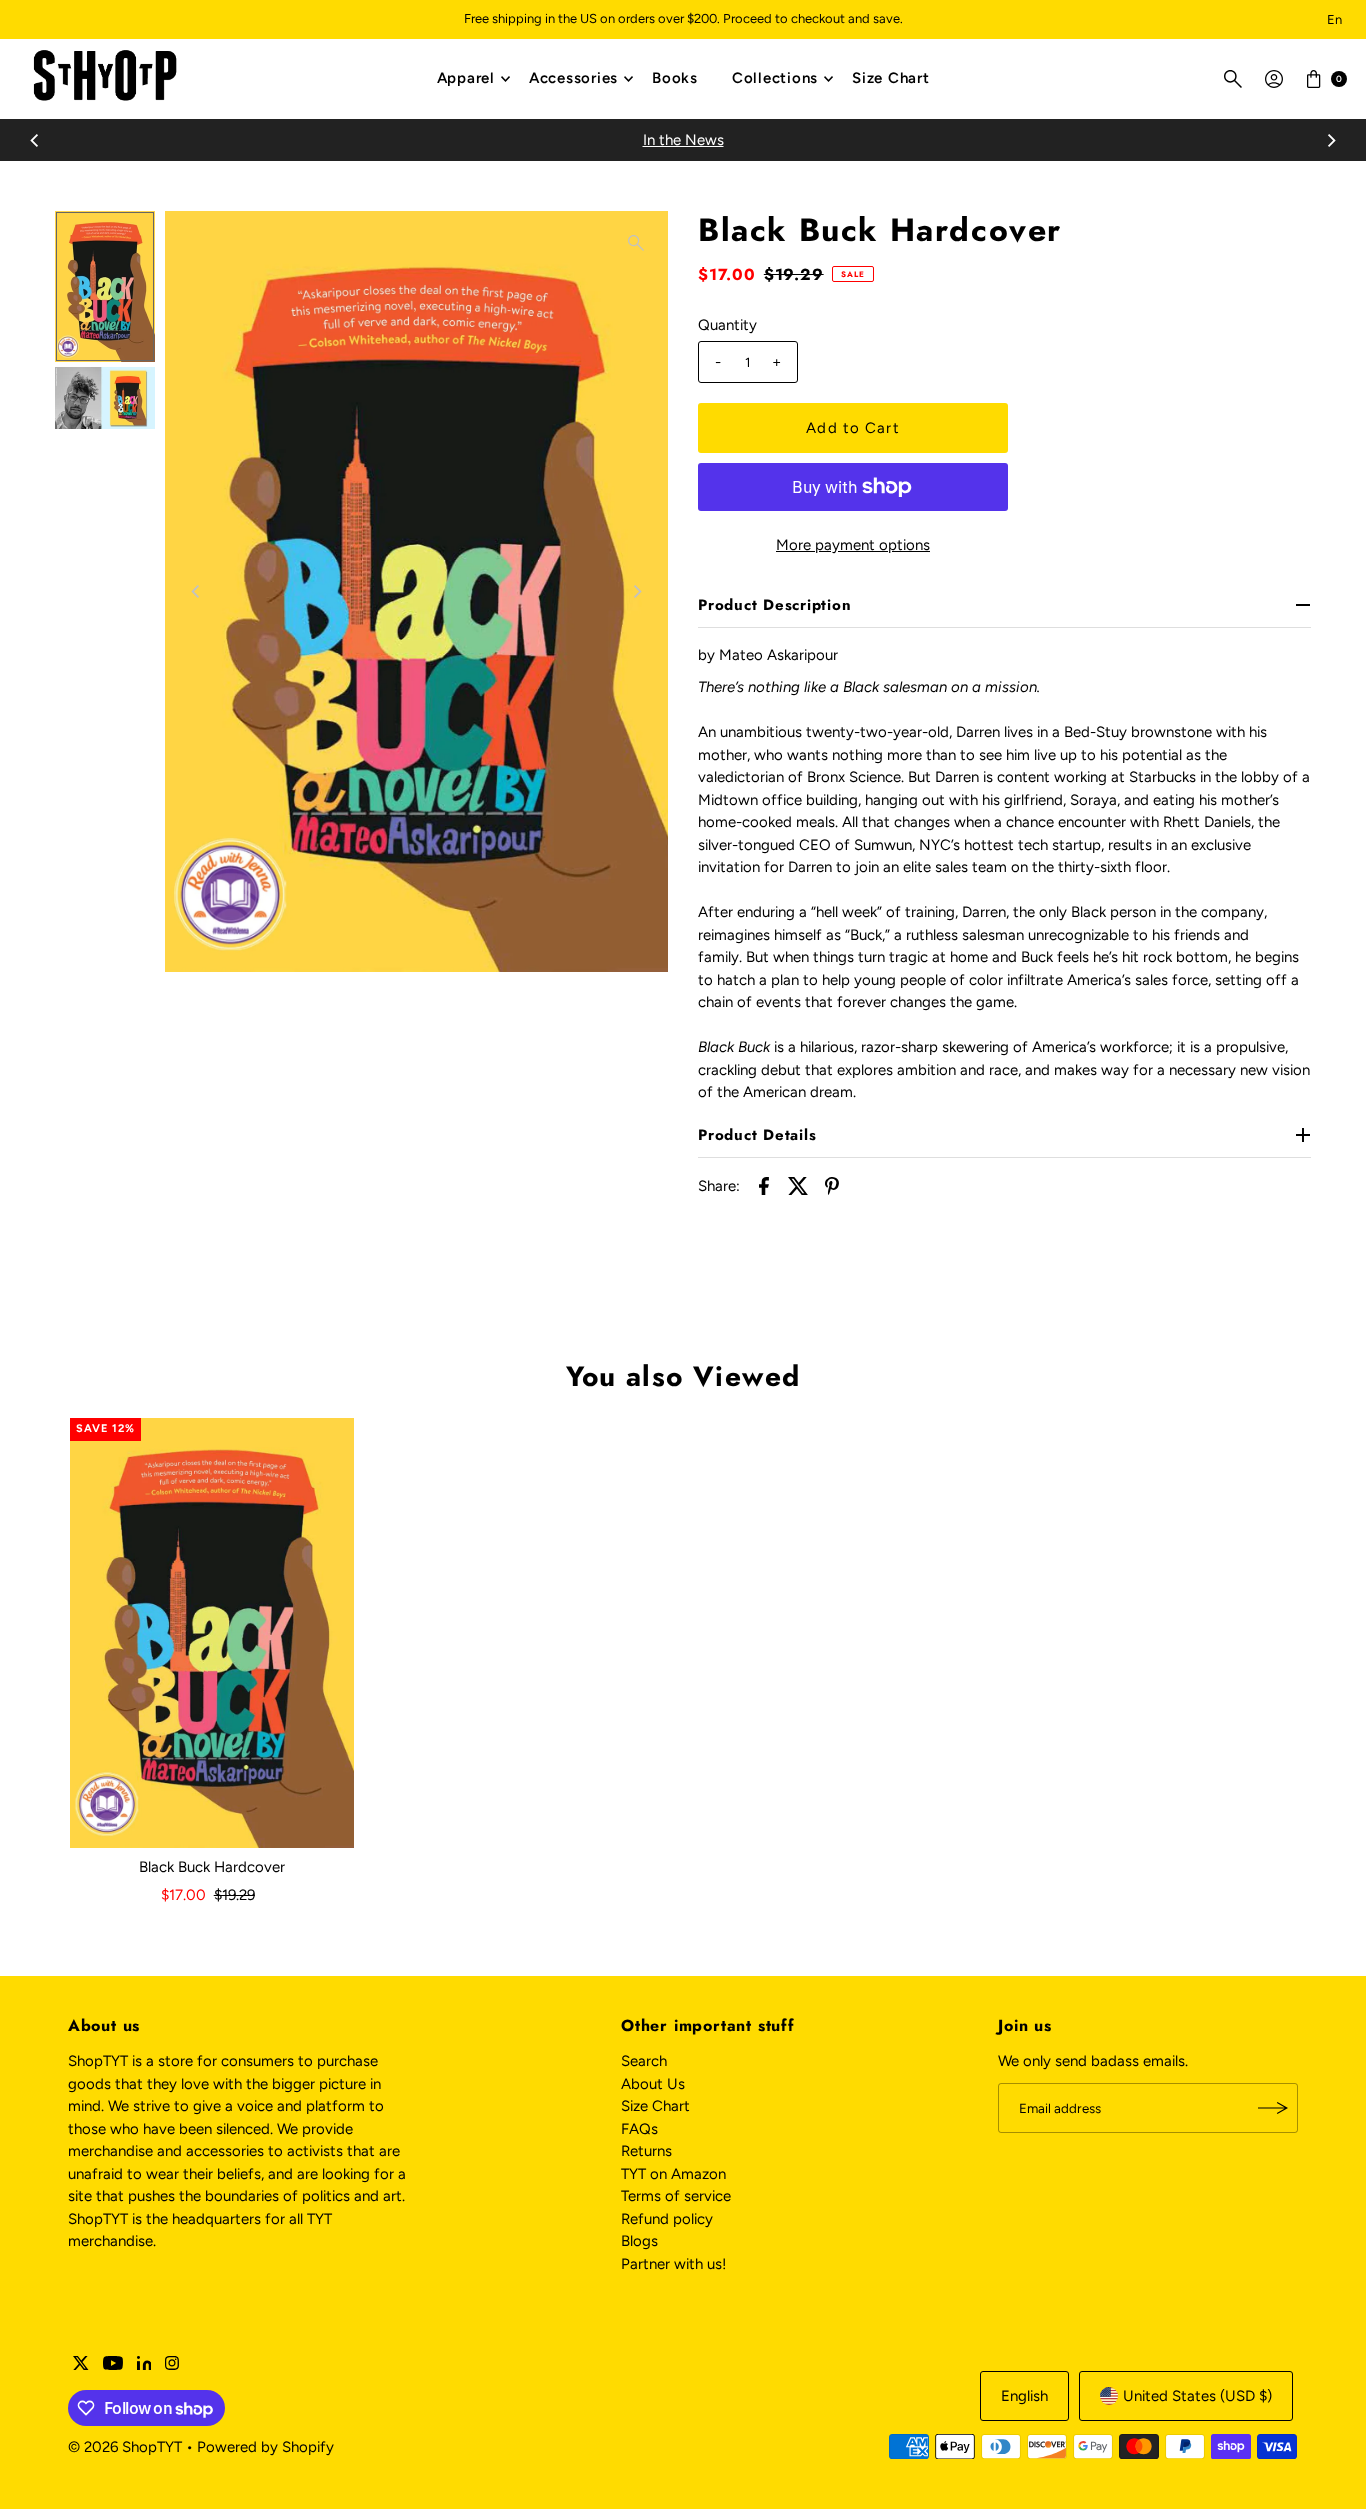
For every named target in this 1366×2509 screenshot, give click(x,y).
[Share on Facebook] (764, 1185)
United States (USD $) (1197, 2396)
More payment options (853, 545)
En (1334, 19)
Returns (646, 2151)
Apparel (466, 78)
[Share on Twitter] (798, 1185)
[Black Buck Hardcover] (212, 1632)
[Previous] (35, 140)
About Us (653, 2084)
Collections (775, 78)
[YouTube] (113, 2365)
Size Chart (891, 78)
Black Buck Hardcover (212, 1867)
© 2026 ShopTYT (125, 2447)
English (1024, 2396)
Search (644, 2061)
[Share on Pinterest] (832, 1185)
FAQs (639, 2129)
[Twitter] (81, 2365)
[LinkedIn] (144, 2365)
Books (675, 78)
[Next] (1331, 140)
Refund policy (667, 2219)
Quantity (727, 325)
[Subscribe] (1273, 2108)
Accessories (573, 78)
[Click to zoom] (636, 243)
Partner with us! (673, 2264)
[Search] (1233, 79)
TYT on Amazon (673, 2174)
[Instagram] (172, 2365)
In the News (683, 140)
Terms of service (676, 2196)
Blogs (639, 2241)
